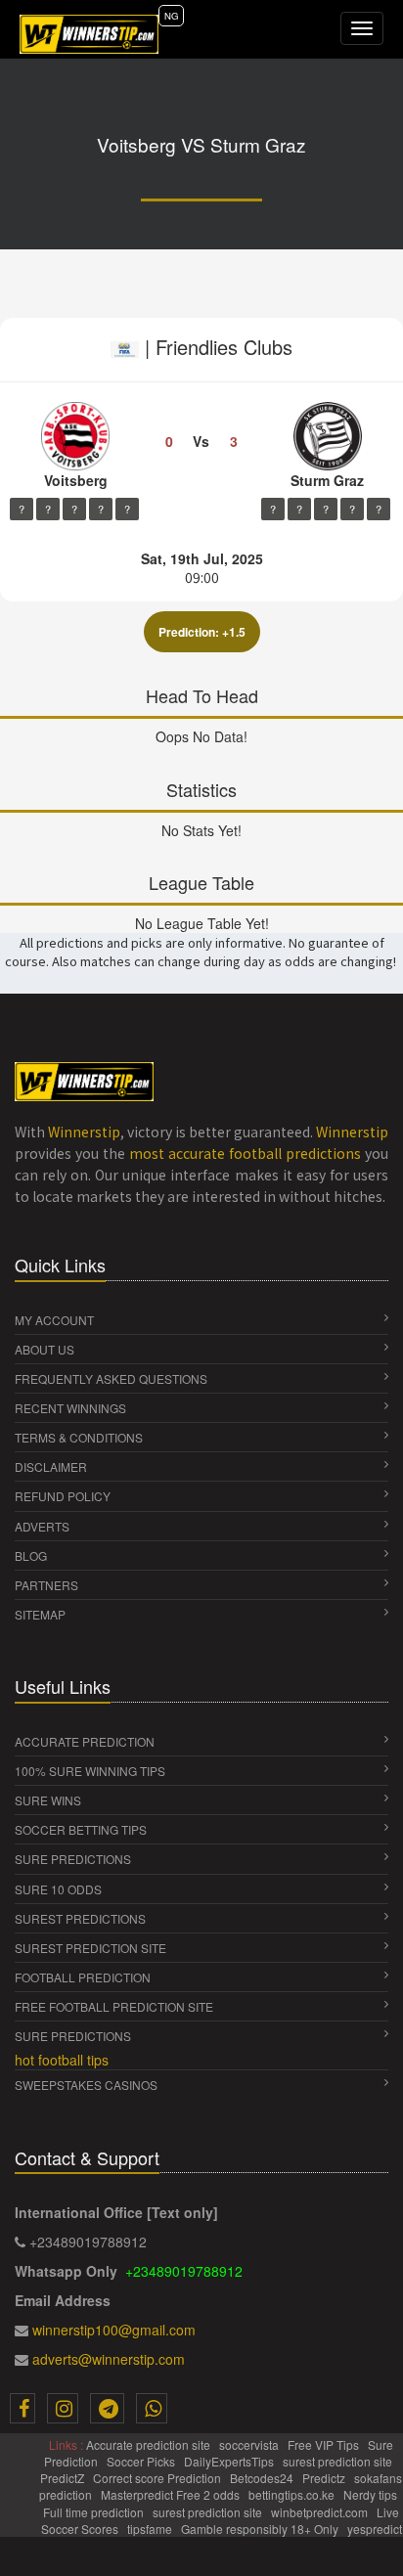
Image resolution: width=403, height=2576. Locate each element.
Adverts (42, 1526)
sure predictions (73, 1859)
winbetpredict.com (321, 2512)
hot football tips (62, 2060)
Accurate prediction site (150, 2444)
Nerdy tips (372, 2494)
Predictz (325, 2478)
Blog (31, 1555)
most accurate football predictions (245, 1153)
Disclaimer (51, 1466)
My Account (54, 1320)
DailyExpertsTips (230, 2461)
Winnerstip (84, 1132)
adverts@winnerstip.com (109, 2359)
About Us (45, 1349)
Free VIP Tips (325, 2444)
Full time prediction (95, 2512)
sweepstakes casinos (86, 2085)
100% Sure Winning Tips (90, 1771)
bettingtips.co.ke (293, 2494)
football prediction (83, 1977)
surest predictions (80, 1918)
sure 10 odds (58, 1889)
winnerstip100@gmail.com (114, 2330)
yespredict (375, 2529)
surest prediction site (90, 1948)
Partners (46, 1585)
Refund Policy (63, 1496)
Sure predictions (73, 2036)
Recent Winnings (70, 1408)
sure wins (48, 1800)
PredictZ (64, 2478)
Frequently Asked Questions (111, 1378)
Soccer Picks (142, 2461)
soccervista (250, 2444)
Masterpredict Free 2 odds (172, 2494)
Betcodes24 (263, 2478)
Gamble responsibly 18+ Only (261, 2529)
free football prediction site (114, 2006)
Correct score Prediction (158, 2478)
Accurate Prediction (85, 1741)
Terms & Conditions (79, 1437)
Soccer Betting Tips (81, 1829)
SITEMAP (40, 1614)
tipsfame (151, 2529)
